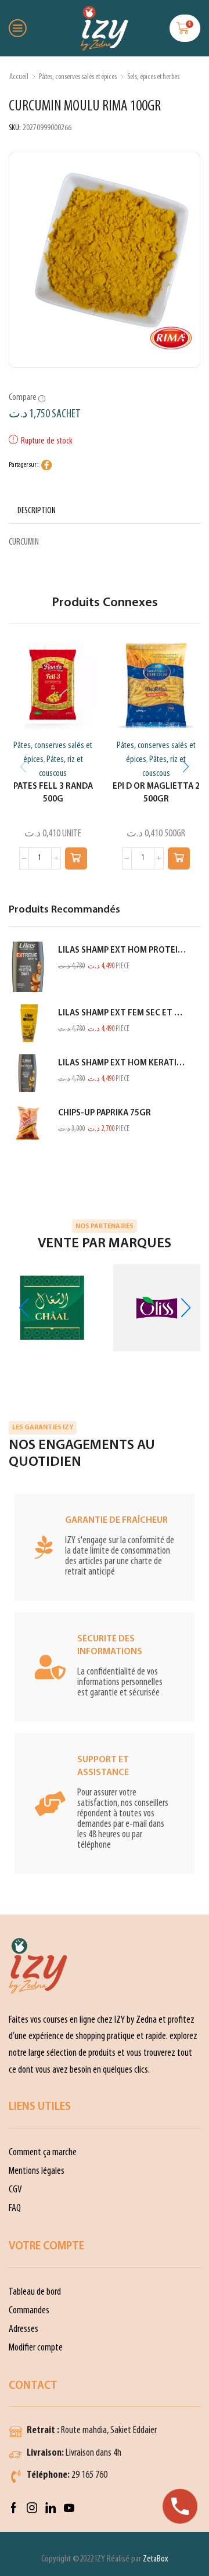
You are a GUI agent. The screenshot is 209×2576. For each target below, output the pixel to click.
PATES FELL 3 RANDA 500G (53, 793)
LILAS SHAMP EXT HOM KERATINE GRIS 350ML (122, 1063)
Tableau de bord (35, 2292)
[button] (76, 858)
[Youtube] (69, 2508)
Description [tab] (37, 511)
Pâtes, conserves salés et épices (78, 77)
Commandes (29, 2311)
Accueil (19, 77)
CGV (15, 2190)
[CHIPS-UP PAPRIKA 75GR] (28, 1123)
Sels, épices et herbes (153, 77)
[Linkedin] (51, 2508)
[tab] (37, 511)
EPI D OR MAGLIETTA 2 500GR (156, 793)
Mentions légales (37, 2171)
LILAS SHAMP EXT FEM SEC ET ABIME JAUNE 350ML (122, 1013)
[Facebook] (14, 2508)
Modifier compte (36, 2348)
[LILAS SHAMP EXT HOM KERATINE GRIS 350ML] (28, 1073)
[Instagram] (32, 2508)
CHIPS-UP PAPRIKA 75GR (105, 1113)
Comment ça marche (43, 2153)
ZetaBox (155, 2559)
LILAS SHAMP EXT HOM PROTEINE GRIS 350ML (122, 951)
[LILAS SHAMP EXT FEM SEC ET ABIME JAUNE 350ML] (28, 1023)
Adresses (24, 2329)
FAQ (15, 2208)
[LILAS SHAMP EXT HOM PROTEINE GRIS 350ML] (28, 967)
